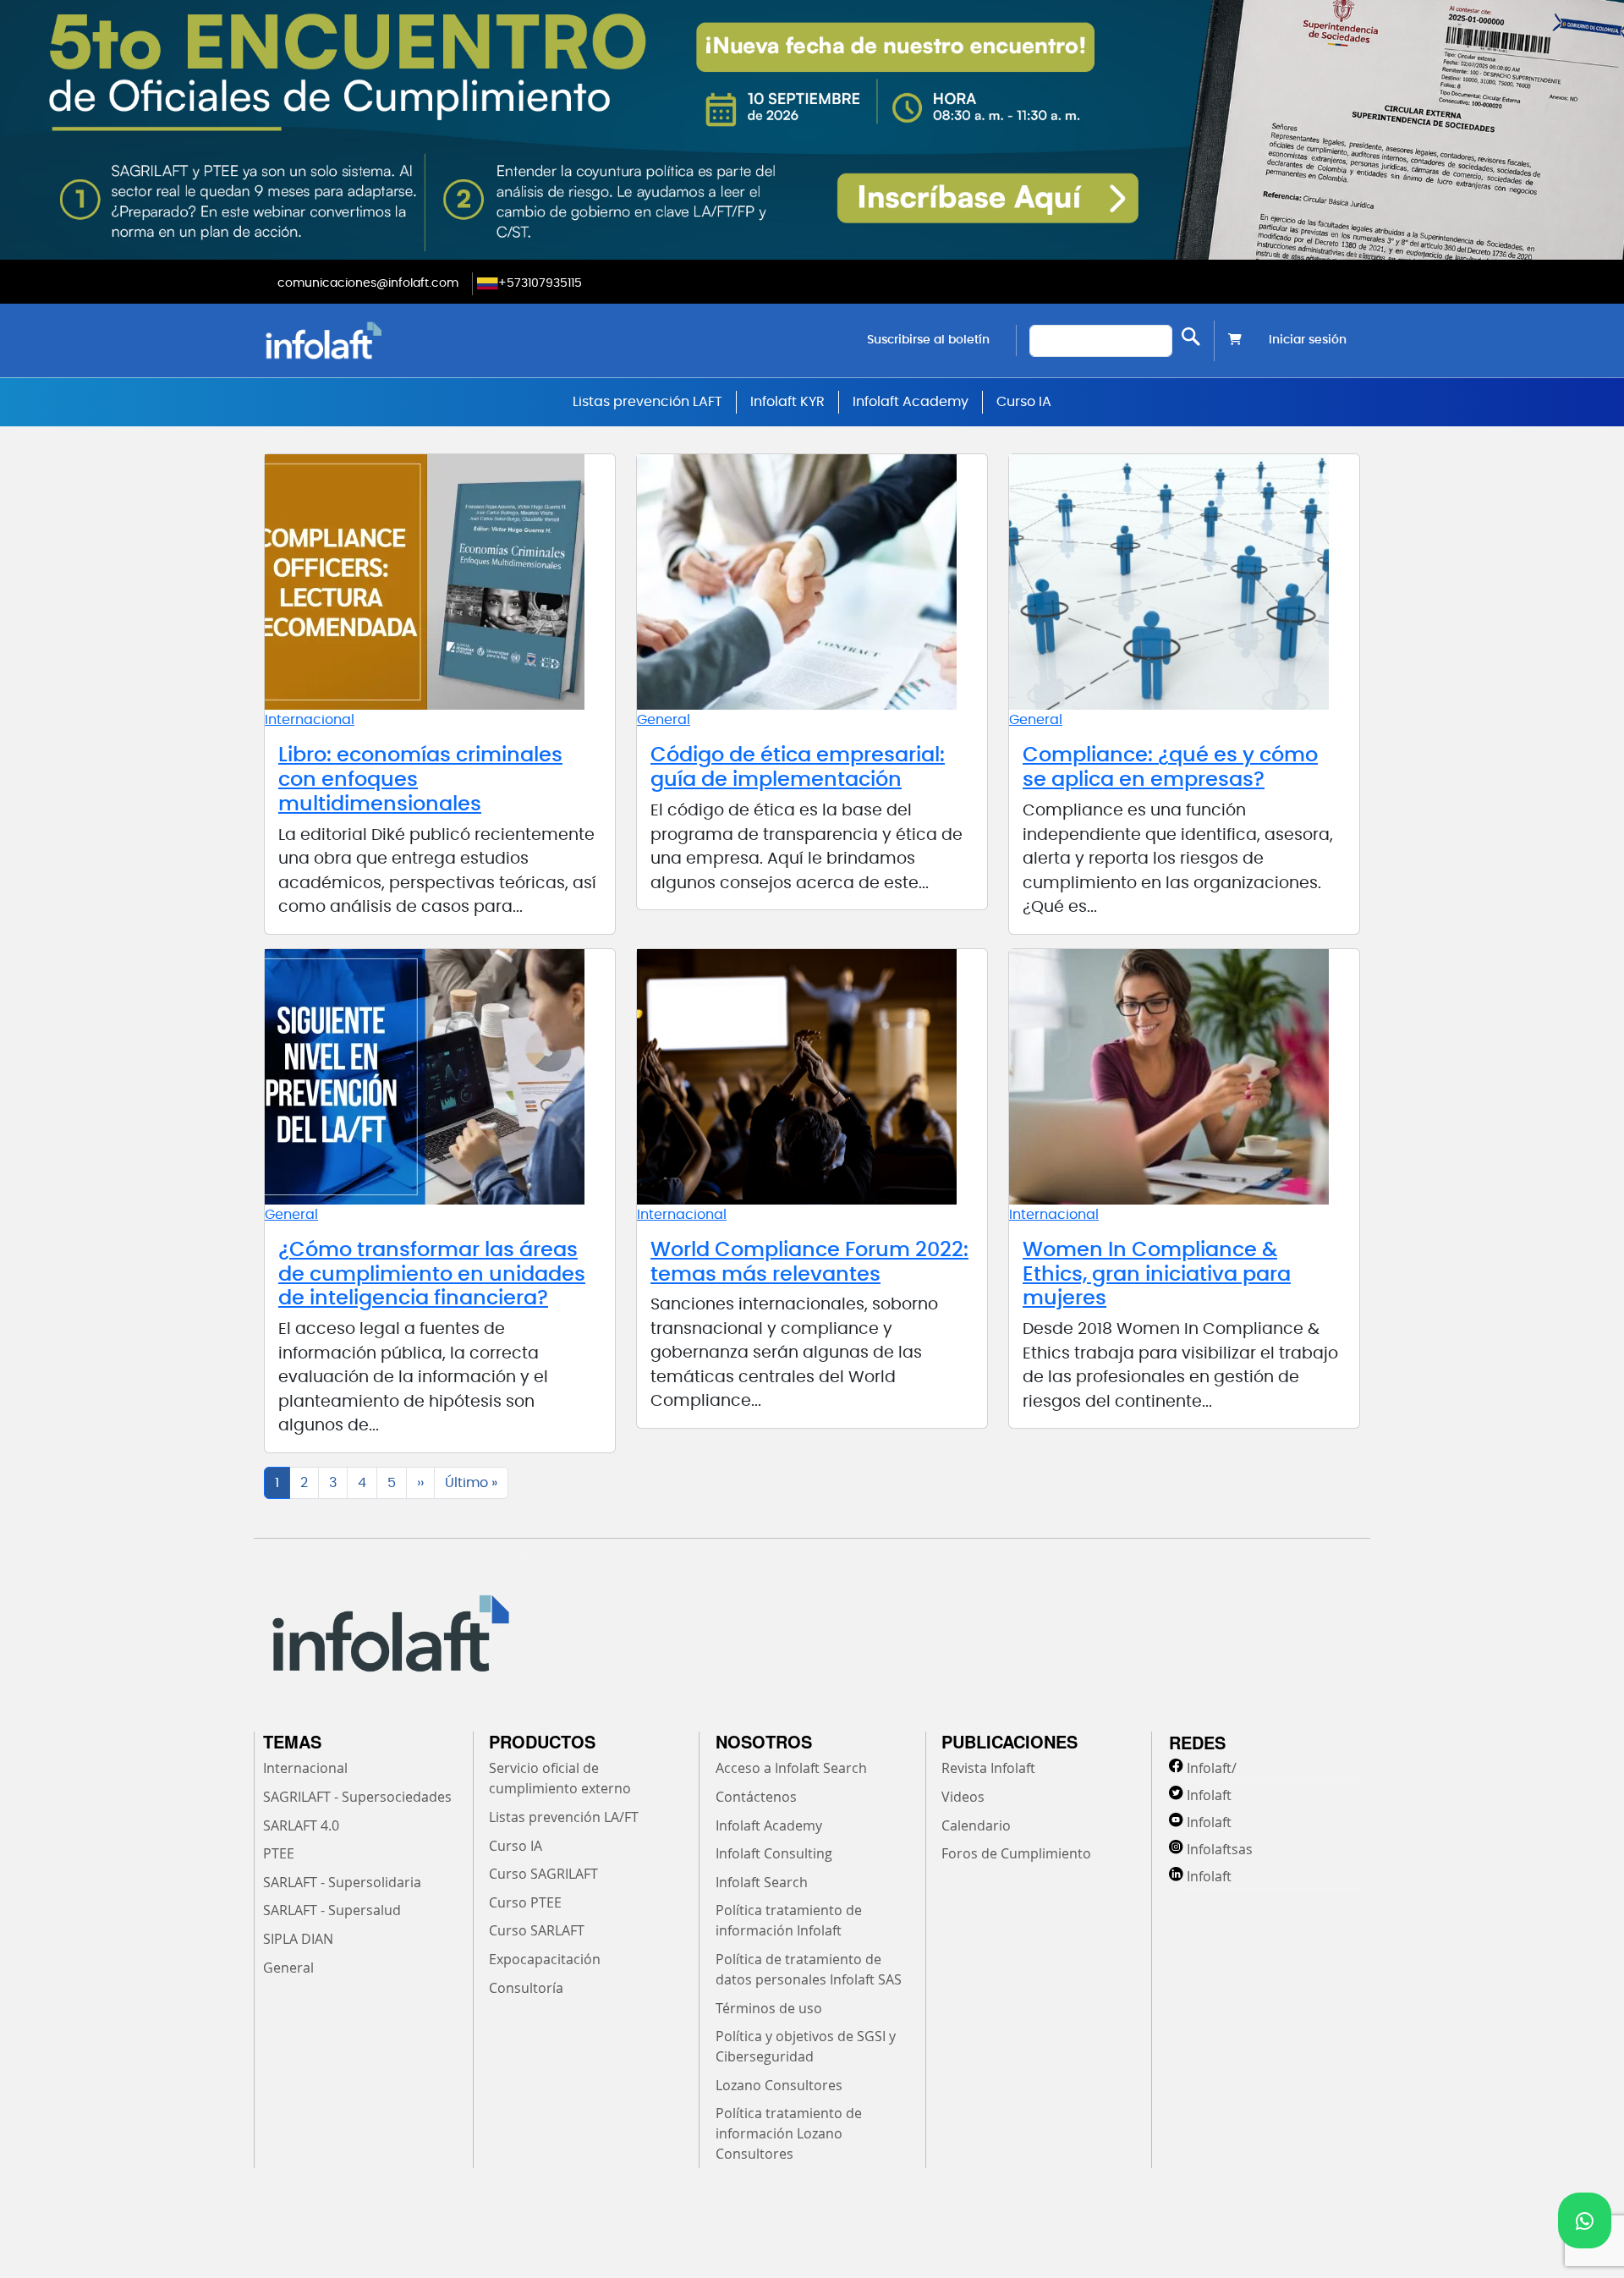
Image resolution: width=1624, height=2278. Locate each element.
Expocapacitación (545, 1959)
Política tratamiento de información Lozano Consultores (789, 2133)
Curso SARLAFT (537, 1930)
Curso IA (1024, 402)
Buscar (1191, 337)
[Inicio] (410, 340)
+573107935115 (540, 283)
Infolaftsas (1220, 1849)
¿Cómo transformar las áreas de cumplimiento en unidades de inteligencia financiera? (432, 1275)
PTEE (279, 1853)
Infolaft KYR (787, 402)
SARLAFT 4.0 (301, 1825)
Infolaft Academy (911, 402)
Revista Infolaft (988, 1768)
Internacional (310, 720)
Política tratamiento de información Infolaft (789, 1920)
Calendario (976, 1825)
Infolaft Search (762, 1882)
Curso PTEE (525, 1902)
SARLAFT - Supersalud (332, 1910)
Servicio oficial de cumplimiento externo (560, 1778)
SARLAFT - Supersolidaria (342, 1882)
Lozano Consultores (779, 2085)
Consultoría (526, 1988)
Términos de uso (769, 2008)
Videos (963, 1797)
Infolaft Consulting (774, 1853)
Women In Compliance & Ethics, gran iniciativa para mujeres (1157, 1275)
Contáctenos (756, 1797)
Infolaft (1209, 1795)
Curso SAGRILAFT (543, 1874)
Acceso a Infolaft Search (791, 1768)
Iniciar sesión (1308, 340)
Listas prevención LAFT (647, 402)
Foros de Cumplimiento (1016, 1853)
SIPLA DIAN (298, 1939)
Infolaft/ (1212, 1768)
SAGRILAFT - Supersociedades (357, 1797)
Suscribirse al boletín (928, 340)
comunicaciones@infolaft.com (368, 283)
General (664, 720)
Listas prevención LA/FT (564, 1817)
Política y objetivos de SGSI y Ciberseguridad (806, 2046)
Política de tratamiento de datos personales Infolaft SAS (809, 1969)
